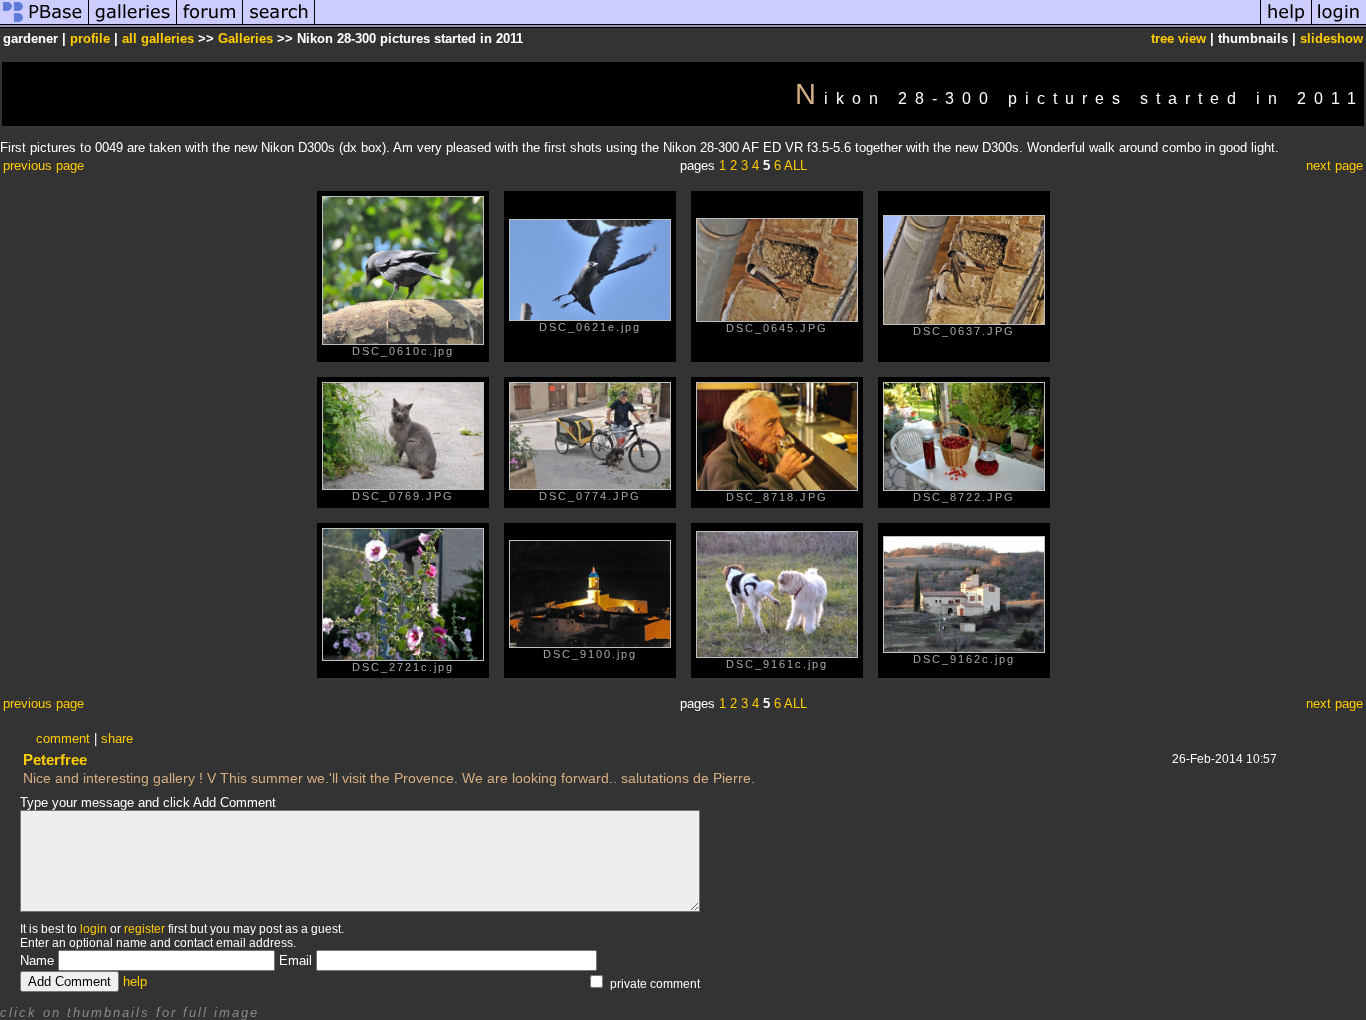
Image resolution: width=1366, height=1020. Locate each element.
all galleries (158, 38)
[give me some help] (1286, 23)
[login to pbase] (1339, 23)
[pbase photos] (44, 23)
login (93, 929)
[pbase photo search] (279, 23)
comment (63, 738)
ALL (795, 165)
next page (1334, 165)
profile (90, 38)
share (117, 738)
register (144, 929)
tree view (1178, 38)
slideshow (1331, 38)
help (135, 981)
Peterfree (55, 759)
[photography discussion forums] (210, 23)
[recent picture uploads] (133, 23)
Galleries (245, 38)
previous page (43, 165)
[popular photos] (787, 23)
